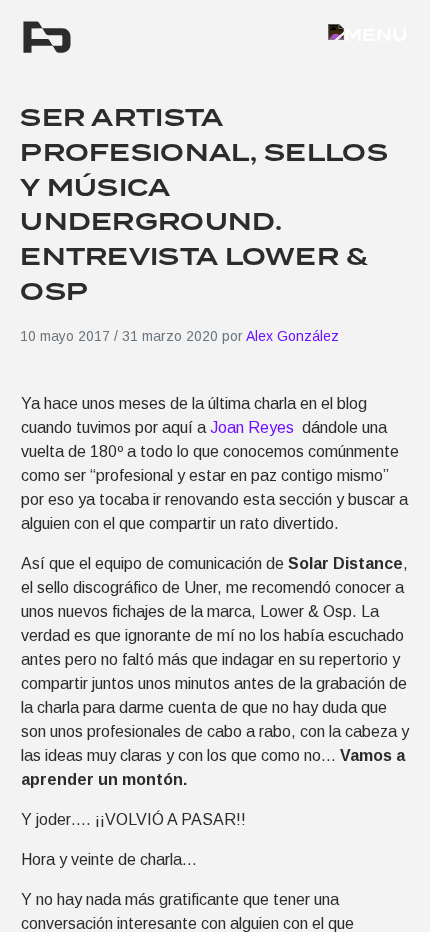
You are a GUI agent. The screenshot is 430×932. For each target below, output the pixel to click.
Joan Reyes (254, 427)
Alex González (292, 336)
